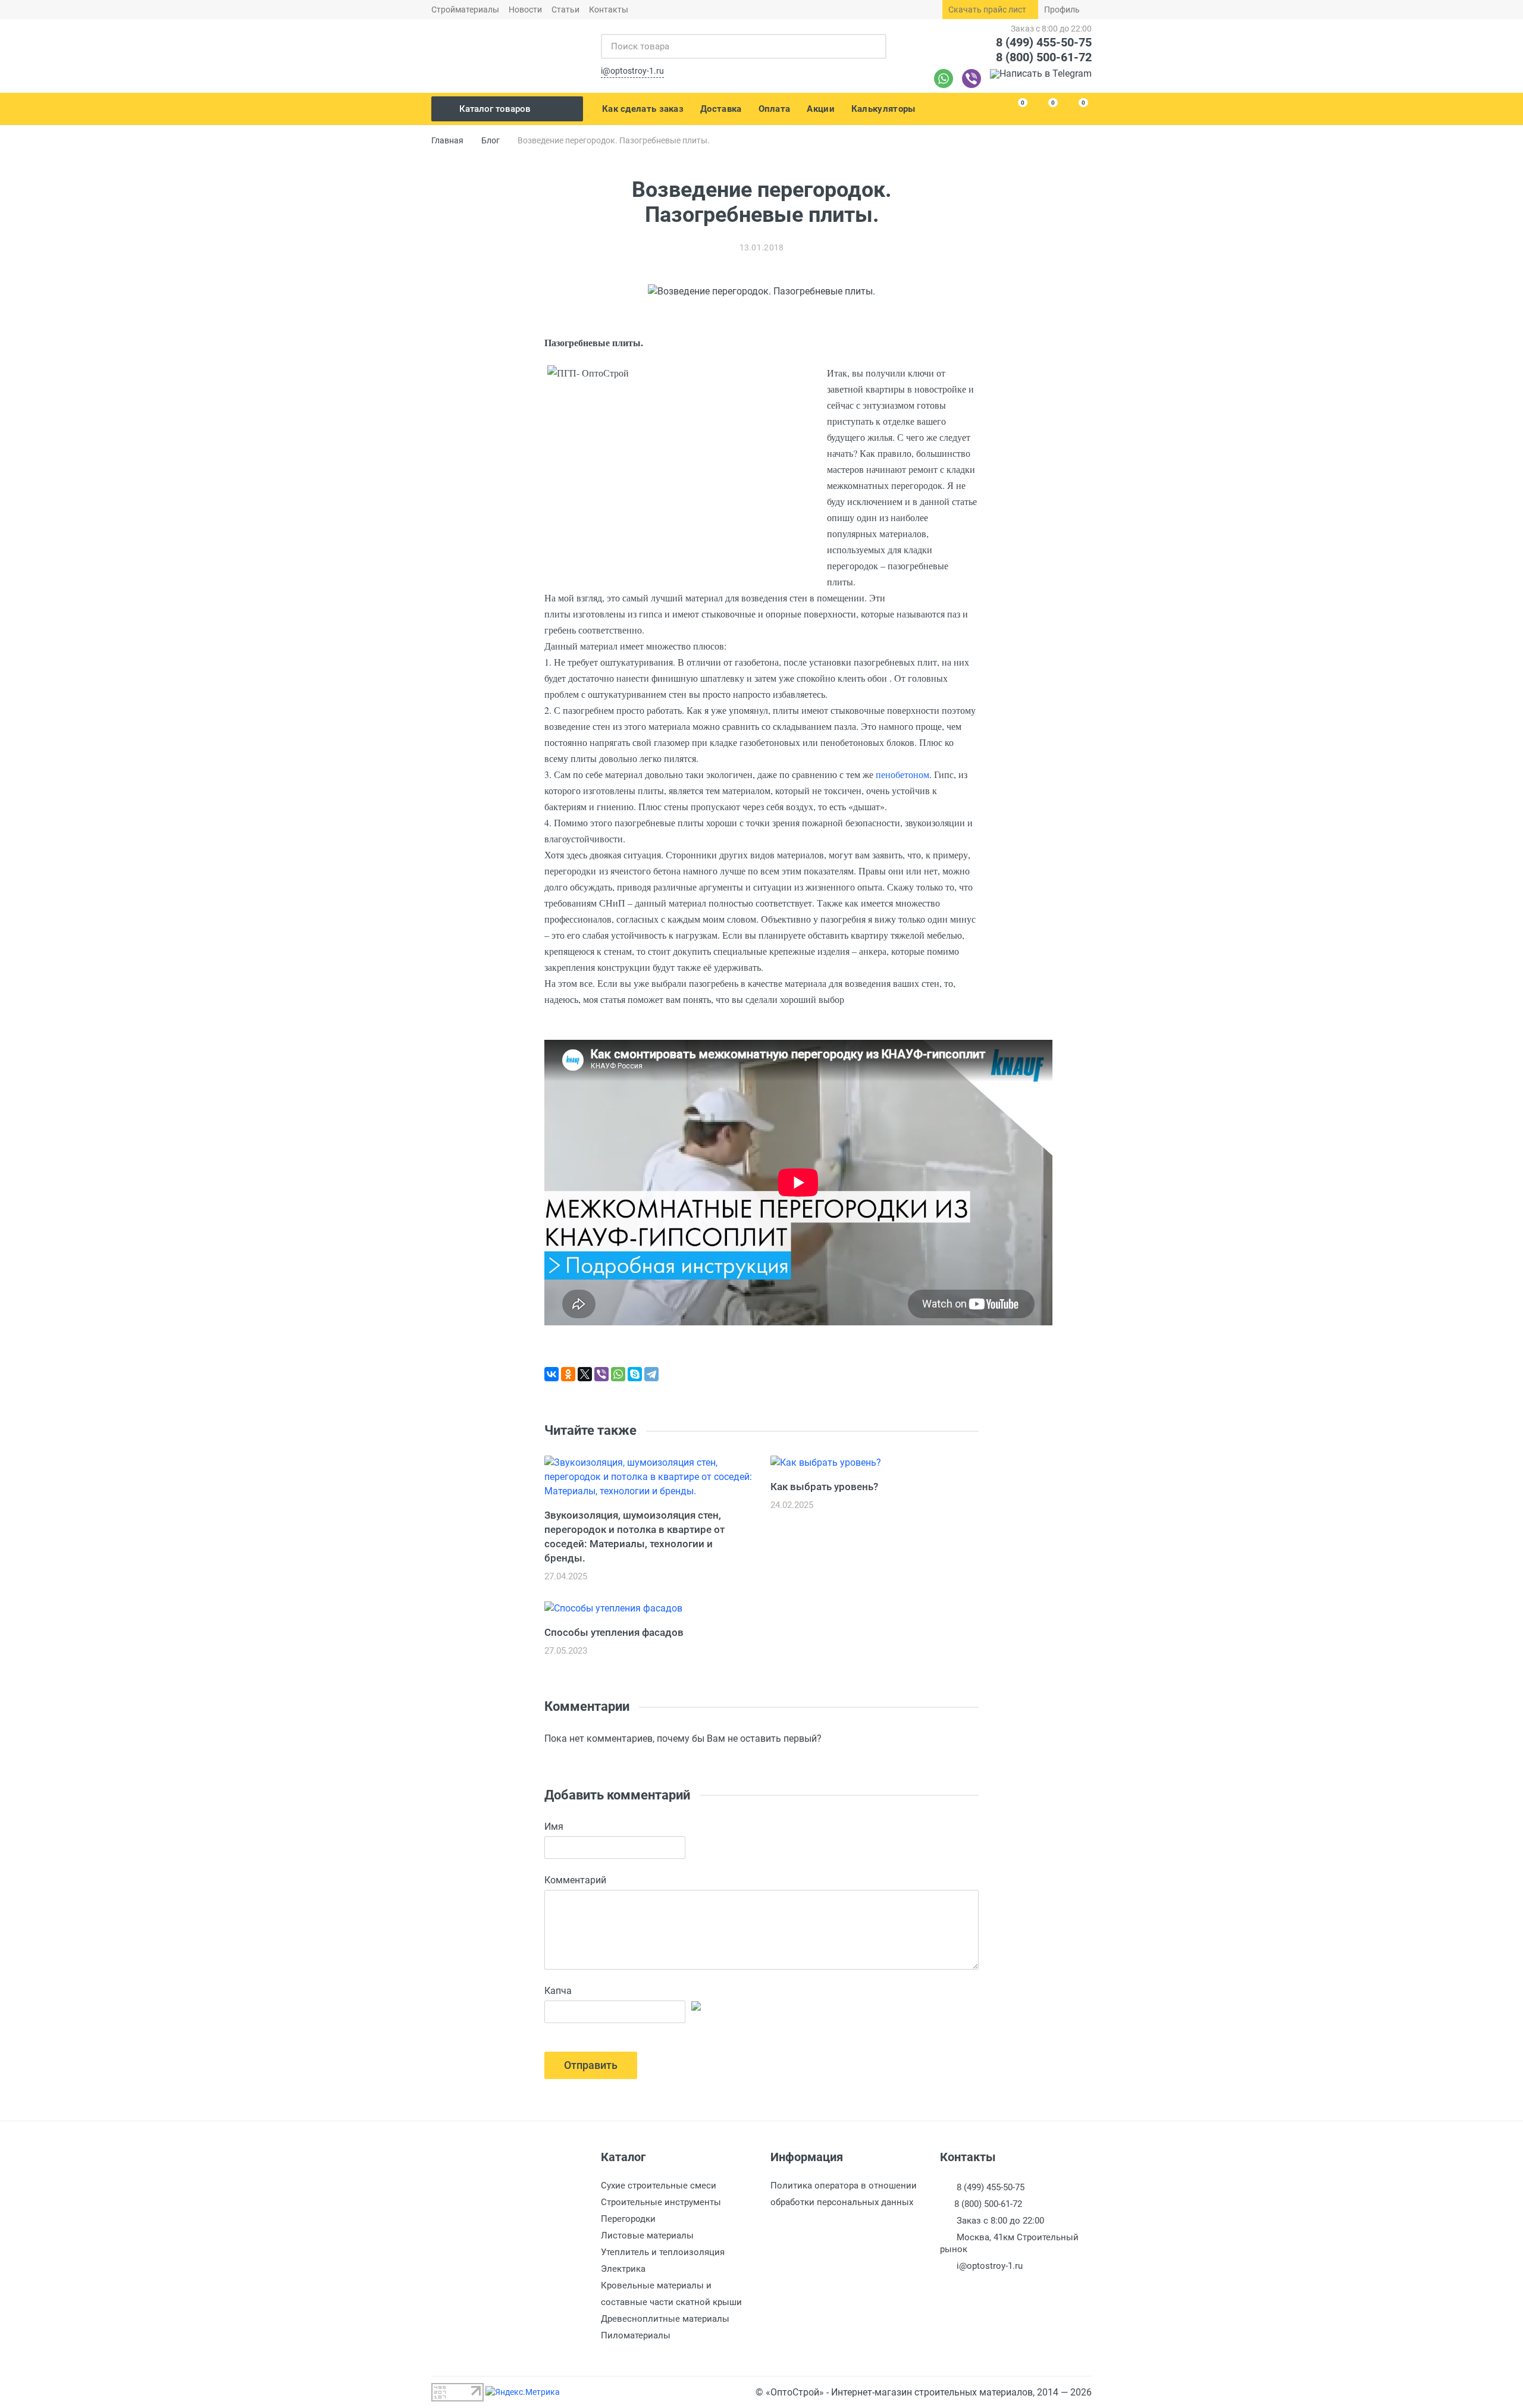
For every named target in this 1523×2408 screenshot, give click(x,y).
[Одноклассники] (568, 1374)
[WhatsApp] (618, 1374)
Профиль (1062, 10)
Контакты (609, 10)
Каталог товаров (495, 109)
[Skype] (635, 1374)
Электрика (623, 2269)
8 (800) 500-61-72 (1044, 57)
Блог (491, 140)
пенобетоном (902, 774)
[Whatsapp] (944, 79)
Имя (554, 1827)
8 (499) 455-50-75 (1044, 42)
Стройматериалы (465, 10)
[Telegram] (1041, 79)
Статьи (565, 10)
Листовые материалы (647, 2235)
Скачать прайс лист (987, 10)
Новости (525, 10)
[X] (585, 1374)
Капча (558, 1991)
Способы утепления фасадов (614, 1632)
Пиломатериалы (636, 2335)
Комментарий (575, 1880)
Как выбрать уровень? (824, 1487)
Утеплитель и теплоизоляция (663, 2252)
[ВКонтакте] (551, 1374)
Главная (447, 140)
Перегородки (628, 2219)
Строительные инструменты (661, 2202)
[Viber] (972, 79)
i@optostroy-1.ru (632, 71)
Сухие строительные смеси (659, 2186)
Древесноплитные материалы (665, 2319)
